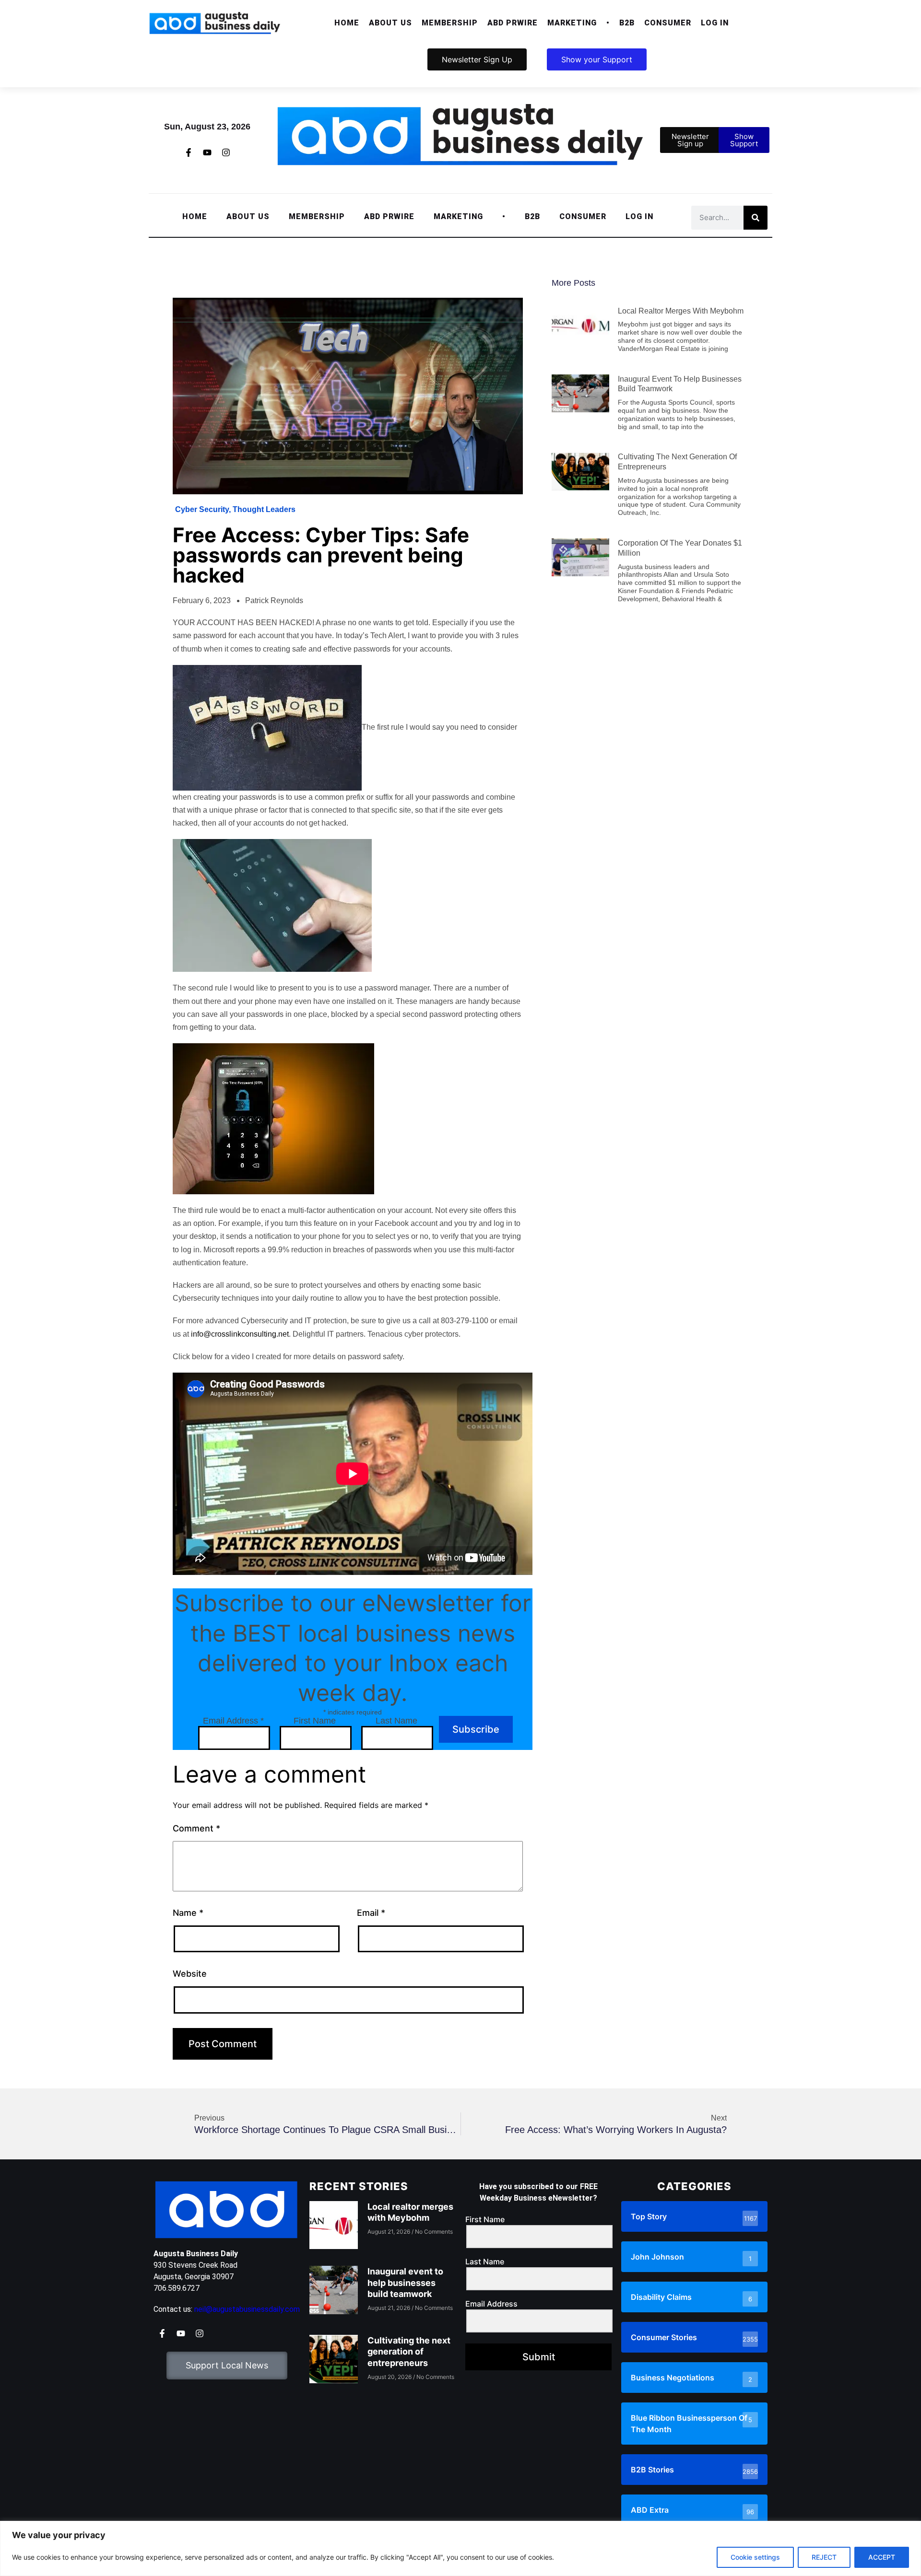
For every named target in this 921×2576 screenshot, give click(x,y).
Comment (196, 1828)
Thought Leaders (264, 509)
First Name (315, 1721)
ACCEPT (882, 2557)
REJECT (824, 2557)
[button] (390, 23)
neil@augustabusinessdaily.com (247, 2309)
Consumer (668, 23)
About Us (390, 23)
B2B (627, 23)
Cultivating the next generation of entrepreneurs (409, 2352)
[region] (460, 2548)
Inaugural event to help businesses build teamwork (405, 2283)
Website (190, 1974)
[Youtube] (207, 152)
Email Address (233, 1721)
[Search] (756, 218)
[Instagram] (226, 152)
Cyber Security (202, 509)
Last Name (396, 1721)
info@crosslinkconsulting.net (240, 1334)
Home (347, 23)
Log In (715, 23)
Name (188, 1913)
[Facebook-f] (189, 152)
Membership (450, 23)
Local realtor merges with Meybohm (681, 311)
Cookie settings (755, 2557)
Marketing (572, 23)
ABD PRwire (513, 23)
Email (371, 1913)
